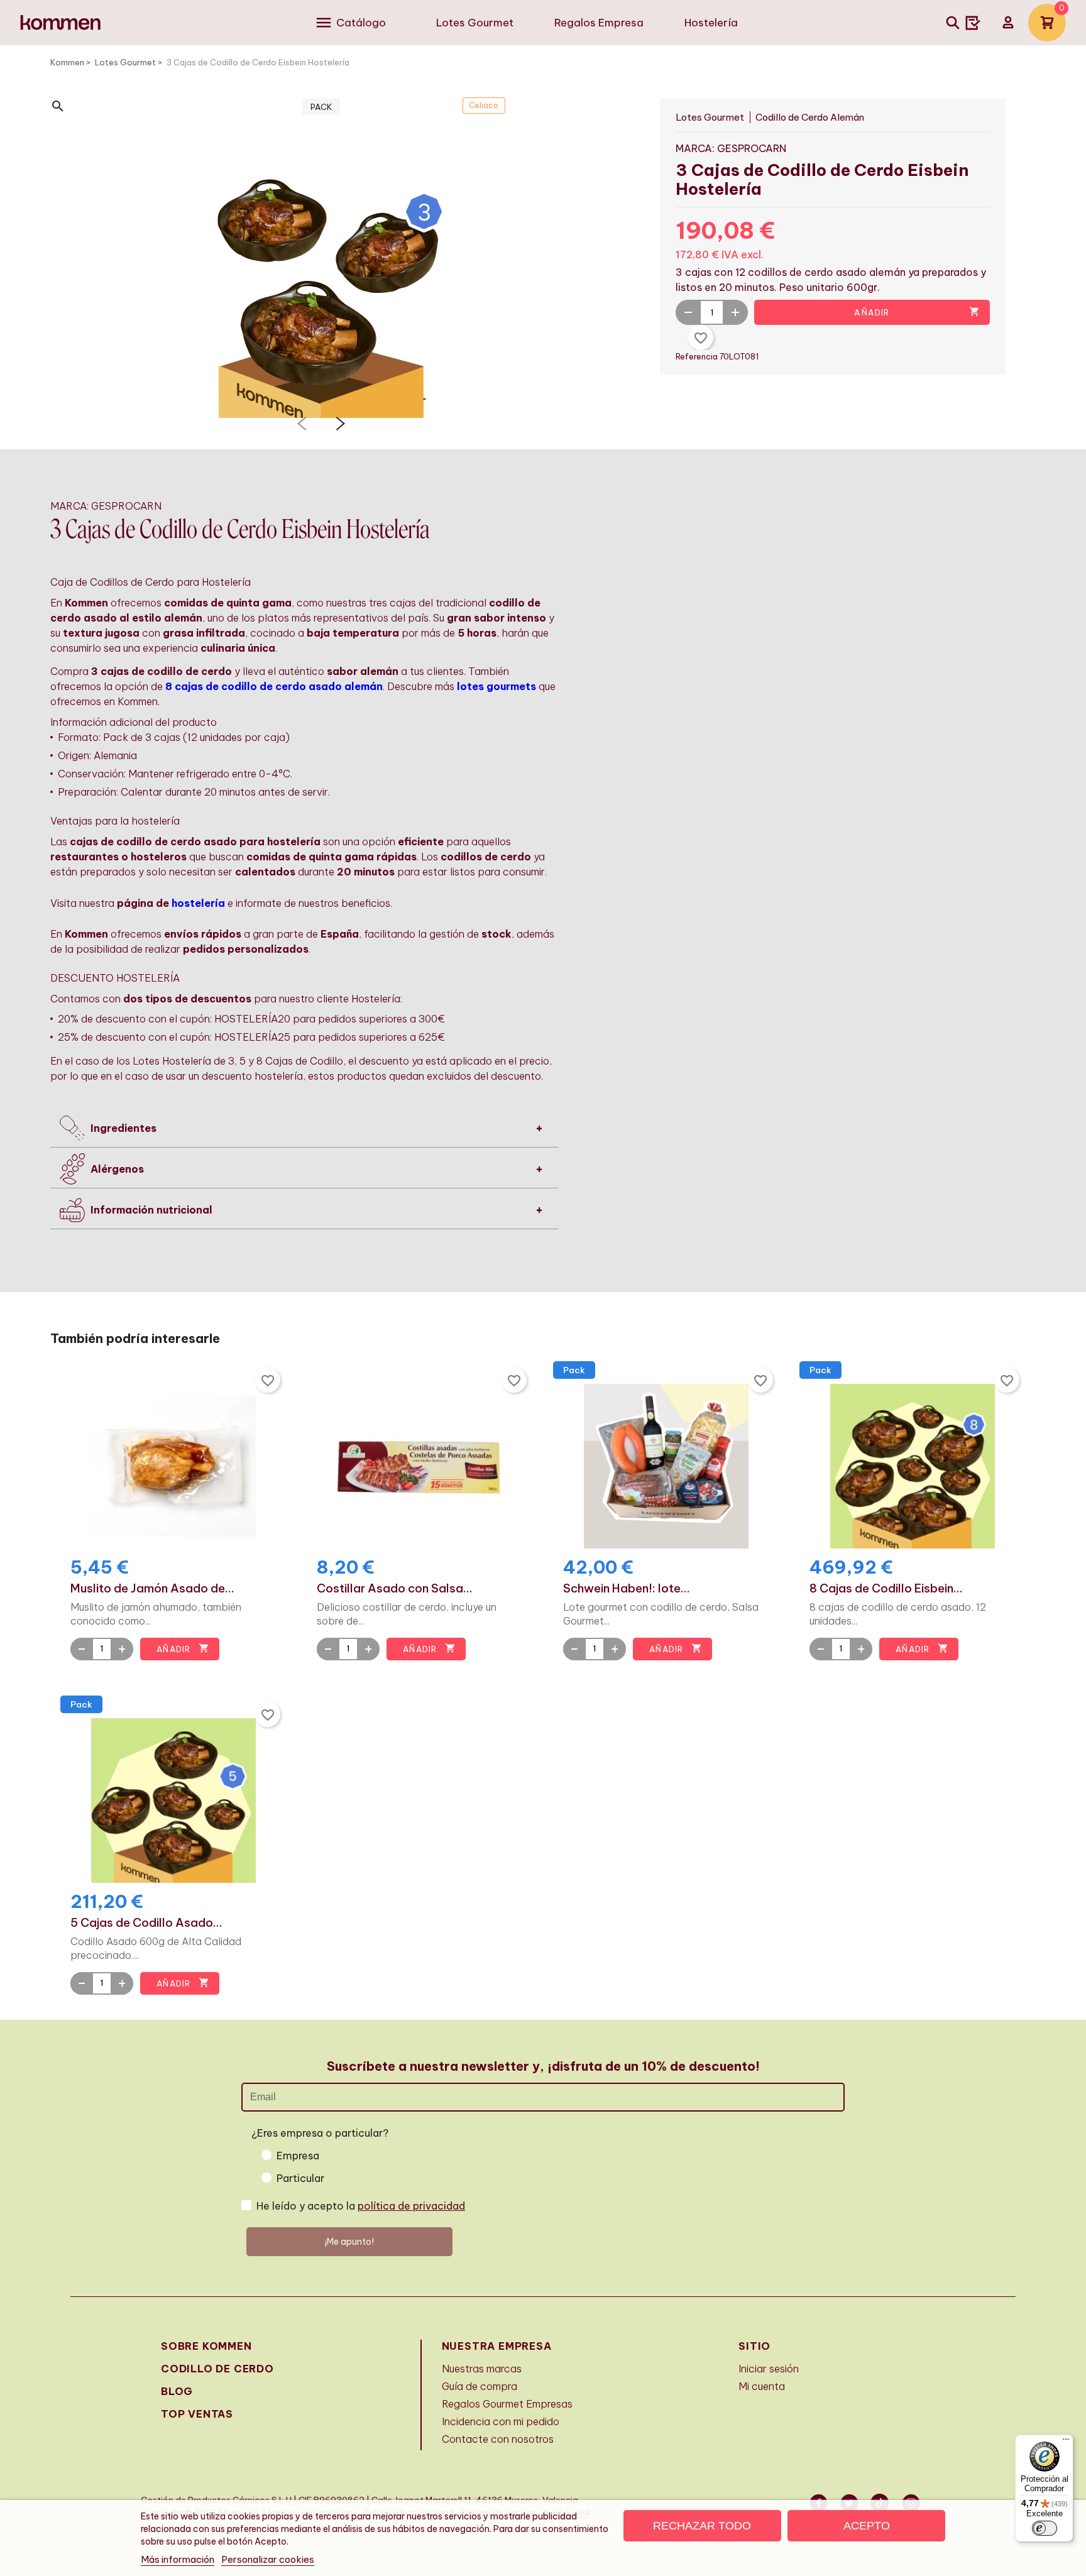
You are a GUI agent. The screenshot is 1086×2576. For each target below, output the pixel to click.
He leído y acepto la (361, 2206)
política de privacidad (411, 2206)
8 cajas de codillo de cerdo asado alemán (274, 686)
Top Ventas (197, 2414)
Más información (178, 2559)
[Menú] (1066, 2442)
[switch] (1045, 2528)
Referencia (698, 356)
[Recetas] (973, 23)
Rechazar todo (702, 2526)
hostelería (198, 903)
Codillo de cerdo (217, 2369)
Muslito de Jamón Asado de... (152, 1589)
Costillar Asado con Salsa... (395, 1589)
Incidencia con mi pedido (501, 2421)
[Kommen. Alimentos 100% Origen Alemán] (61, 23)
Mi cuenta (762, 2386)
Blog (177, 2391)
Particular (300, 2178)
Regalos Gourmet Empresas (507, 2404)
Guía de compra (480, 2386)
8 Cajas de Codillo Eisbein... (886, 1589)
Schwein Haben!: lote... (627, 1589)
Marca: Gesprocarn (731, 148)
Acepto (867, 2526)
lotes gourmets (496, 686)
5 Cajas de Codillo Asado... (146, 1923)
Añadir (917, 312)
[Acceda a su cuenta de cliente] (1008, 23)
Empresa (298, 2156)
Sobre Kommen (206, 2346)
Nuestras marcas (482, 2369)
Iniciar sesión (769, 2369)
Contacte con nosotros (498, 2439)
